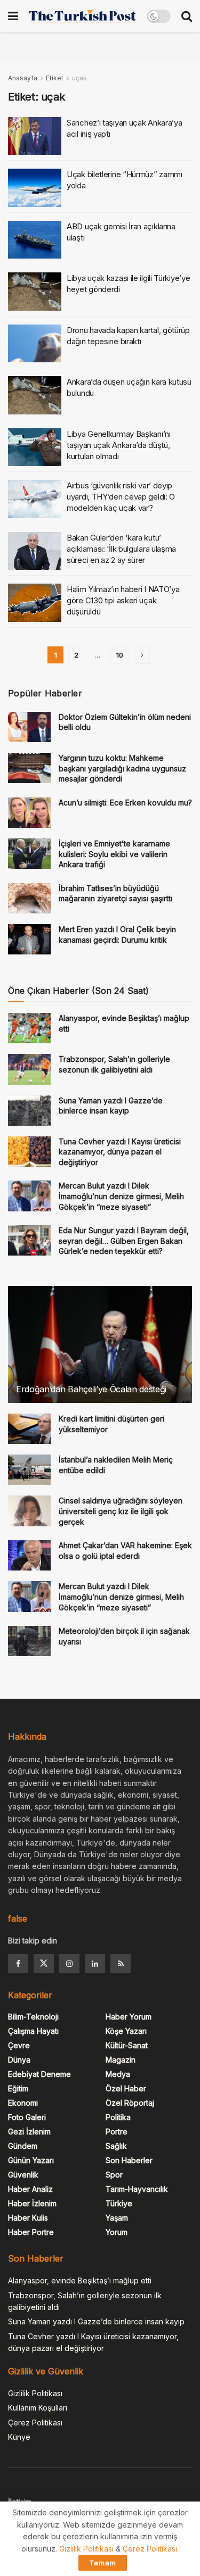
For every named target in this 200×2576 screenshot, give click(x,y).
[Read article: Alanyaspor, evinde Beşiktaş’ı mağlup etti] (29, 1028)
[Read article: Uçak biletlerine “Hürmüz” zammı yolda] (35, 188)
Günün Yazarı (31, 2160)
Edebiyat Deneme (39, 2074)
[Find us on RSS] (121, 1964)
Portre (117, 2132)
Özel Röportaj (130, 2103)
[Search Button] (187, 16)
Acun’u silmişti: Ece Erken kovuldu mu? (125, 803)
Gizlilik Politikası (35, 2393)
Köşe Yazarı (126, 2031)
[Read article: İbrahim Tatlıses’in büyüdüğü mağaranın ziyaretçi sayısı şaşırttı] (29, 898)
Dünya (19, 2060)
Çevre (19, 2045)
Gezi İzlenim (29, 2132)
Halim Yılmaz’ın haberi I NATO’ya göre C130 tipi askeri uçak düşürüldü (123, 600)
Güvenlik (23, 2175)
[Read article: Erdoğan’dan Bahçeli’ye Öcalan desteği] (100, 1352)
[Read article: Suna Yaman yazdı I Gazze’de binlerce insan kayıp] (29, 1111)
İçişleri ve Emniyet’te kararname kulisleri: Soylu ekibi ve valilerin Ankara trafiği (114, 854)
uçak (79, 78)
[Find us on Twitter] (44, 1964)
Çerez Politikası (35, 2423)
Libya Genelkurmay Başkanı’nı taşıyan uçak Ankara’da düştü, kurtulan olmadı (119, 445)
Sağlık (116, 2146)
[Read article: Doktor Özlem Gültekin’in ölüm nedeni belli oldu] (29, 727)
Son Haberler (129, 2160)
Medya (118, 2074)
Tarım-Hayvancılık (137, 2189)
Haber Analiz (30, 2189)
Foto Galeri (27, 2117)
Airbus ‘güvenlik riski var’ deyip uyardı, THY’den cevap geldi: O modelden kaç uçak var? (121, 497)
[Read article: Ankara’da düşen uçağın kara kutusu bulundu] (35, 395)
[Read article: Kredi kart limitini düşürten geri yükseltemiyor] (29, 1429)
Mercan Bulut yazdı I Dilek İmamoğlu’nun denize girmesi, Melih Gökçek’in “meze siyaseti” (121, 1196)
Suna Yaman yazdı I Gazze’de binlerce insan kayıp (96, 2321)
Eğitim (18, 2088)
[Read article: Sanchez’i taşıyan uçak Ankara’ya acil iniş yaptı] (35, 136)
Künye (19, 2437)
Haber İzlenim (32, 2203)
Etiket (55, 78)
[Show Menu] (13, 16)
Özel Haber (126, 2088)
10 (120, 655)
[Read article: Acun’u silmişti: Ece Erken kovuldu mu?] (29, 813)
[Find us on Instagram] (69, 1964)
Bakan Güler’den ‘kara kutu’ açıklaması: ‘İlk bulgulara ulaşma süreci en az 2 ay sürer (121, 549)
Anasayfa (23, 78)
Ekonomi (23, 2103)
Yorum (117, 2232)
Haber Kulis (28, 2218)
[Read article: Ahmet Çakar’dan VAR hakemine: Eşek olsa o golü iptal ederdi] (29, 1555)
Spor (114, 2175)
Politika (118, 2117)
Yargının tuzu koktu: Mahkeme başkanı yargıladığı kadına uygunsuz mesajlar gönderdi (122, 768)
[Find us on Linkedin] (95, 1964)
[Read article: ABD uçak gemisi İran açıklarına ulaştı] (35, 240)
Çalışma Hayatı (33, 2031)
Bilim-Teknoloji (33, 2017)
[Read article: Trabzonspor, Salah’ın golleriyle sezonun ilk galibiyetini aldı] (29, 1069)
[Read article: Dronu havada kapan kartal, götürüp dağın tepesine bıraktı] (35, 344)
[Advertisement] (100, 45)
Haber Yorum (129, 2017)
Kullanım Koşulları (38, 2408)
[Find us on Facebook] (18, 1964)
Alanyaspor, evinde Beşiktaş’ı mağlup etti (80, 2280)
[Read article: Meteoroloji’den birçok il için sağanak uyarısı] (29, 1641)
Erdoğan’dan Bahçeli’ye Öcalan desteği (91, 1389)
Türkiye (119, 2203)
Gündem (23, 2146)
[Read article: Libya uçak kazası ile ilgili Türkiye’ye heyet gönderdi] (35, 292)
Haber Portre (31, 2232)
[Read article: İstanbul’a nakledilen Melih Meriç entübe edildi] (29, 1470)
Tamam (103, 2563)
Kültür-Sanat (127, 2045)
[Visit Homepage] (82, 16)
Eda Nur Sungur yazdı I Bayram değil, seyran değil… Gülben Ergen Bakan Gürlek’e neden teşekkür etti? (124, 1241)
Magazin (121, 2060)
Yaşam (117, 2218)
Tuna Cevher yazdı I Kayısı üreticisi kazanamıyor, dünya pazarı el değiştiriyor (120, 1152)
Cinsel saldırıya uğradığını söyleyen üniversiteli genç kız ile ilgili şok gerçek (121, 1511)
